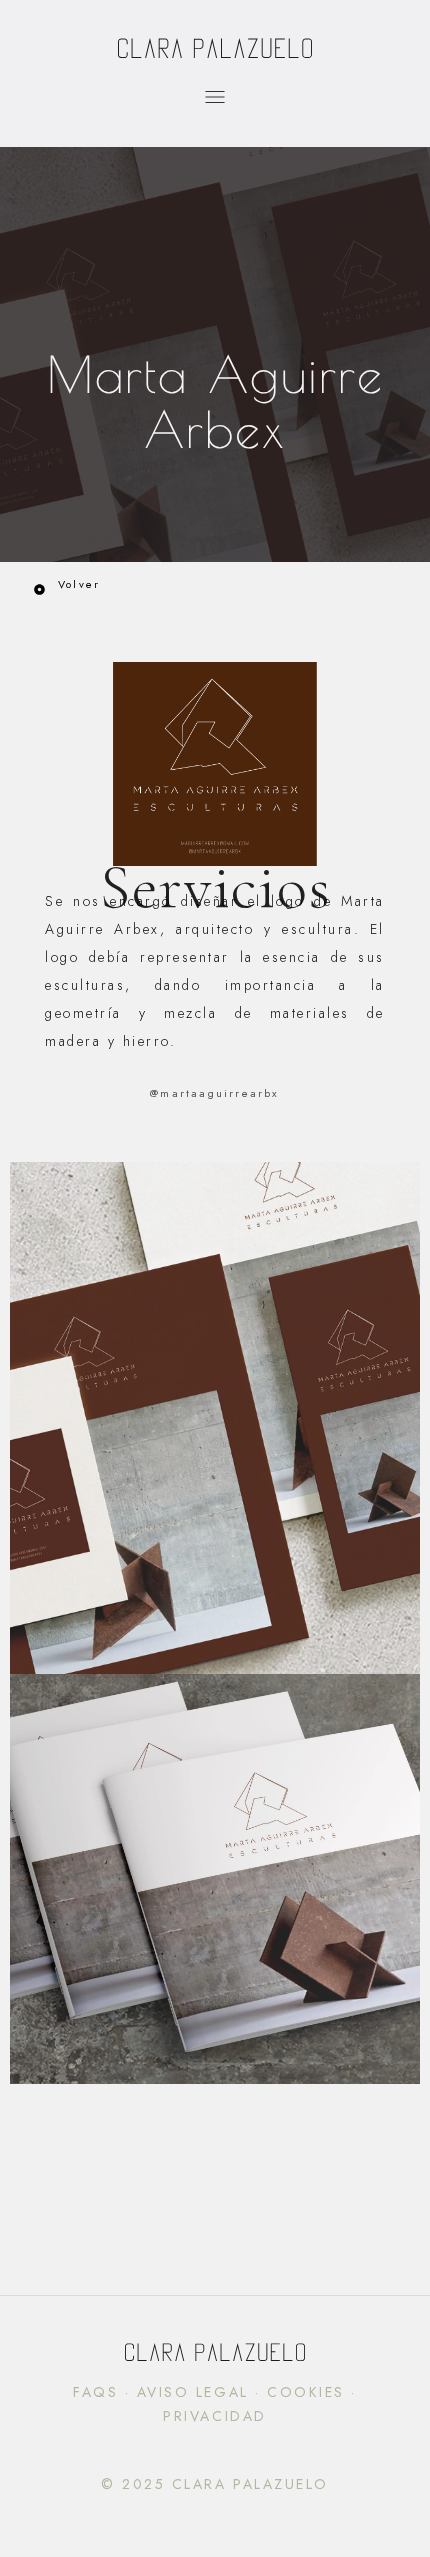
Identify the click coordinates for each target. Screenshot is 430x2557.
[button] (215, 99)
